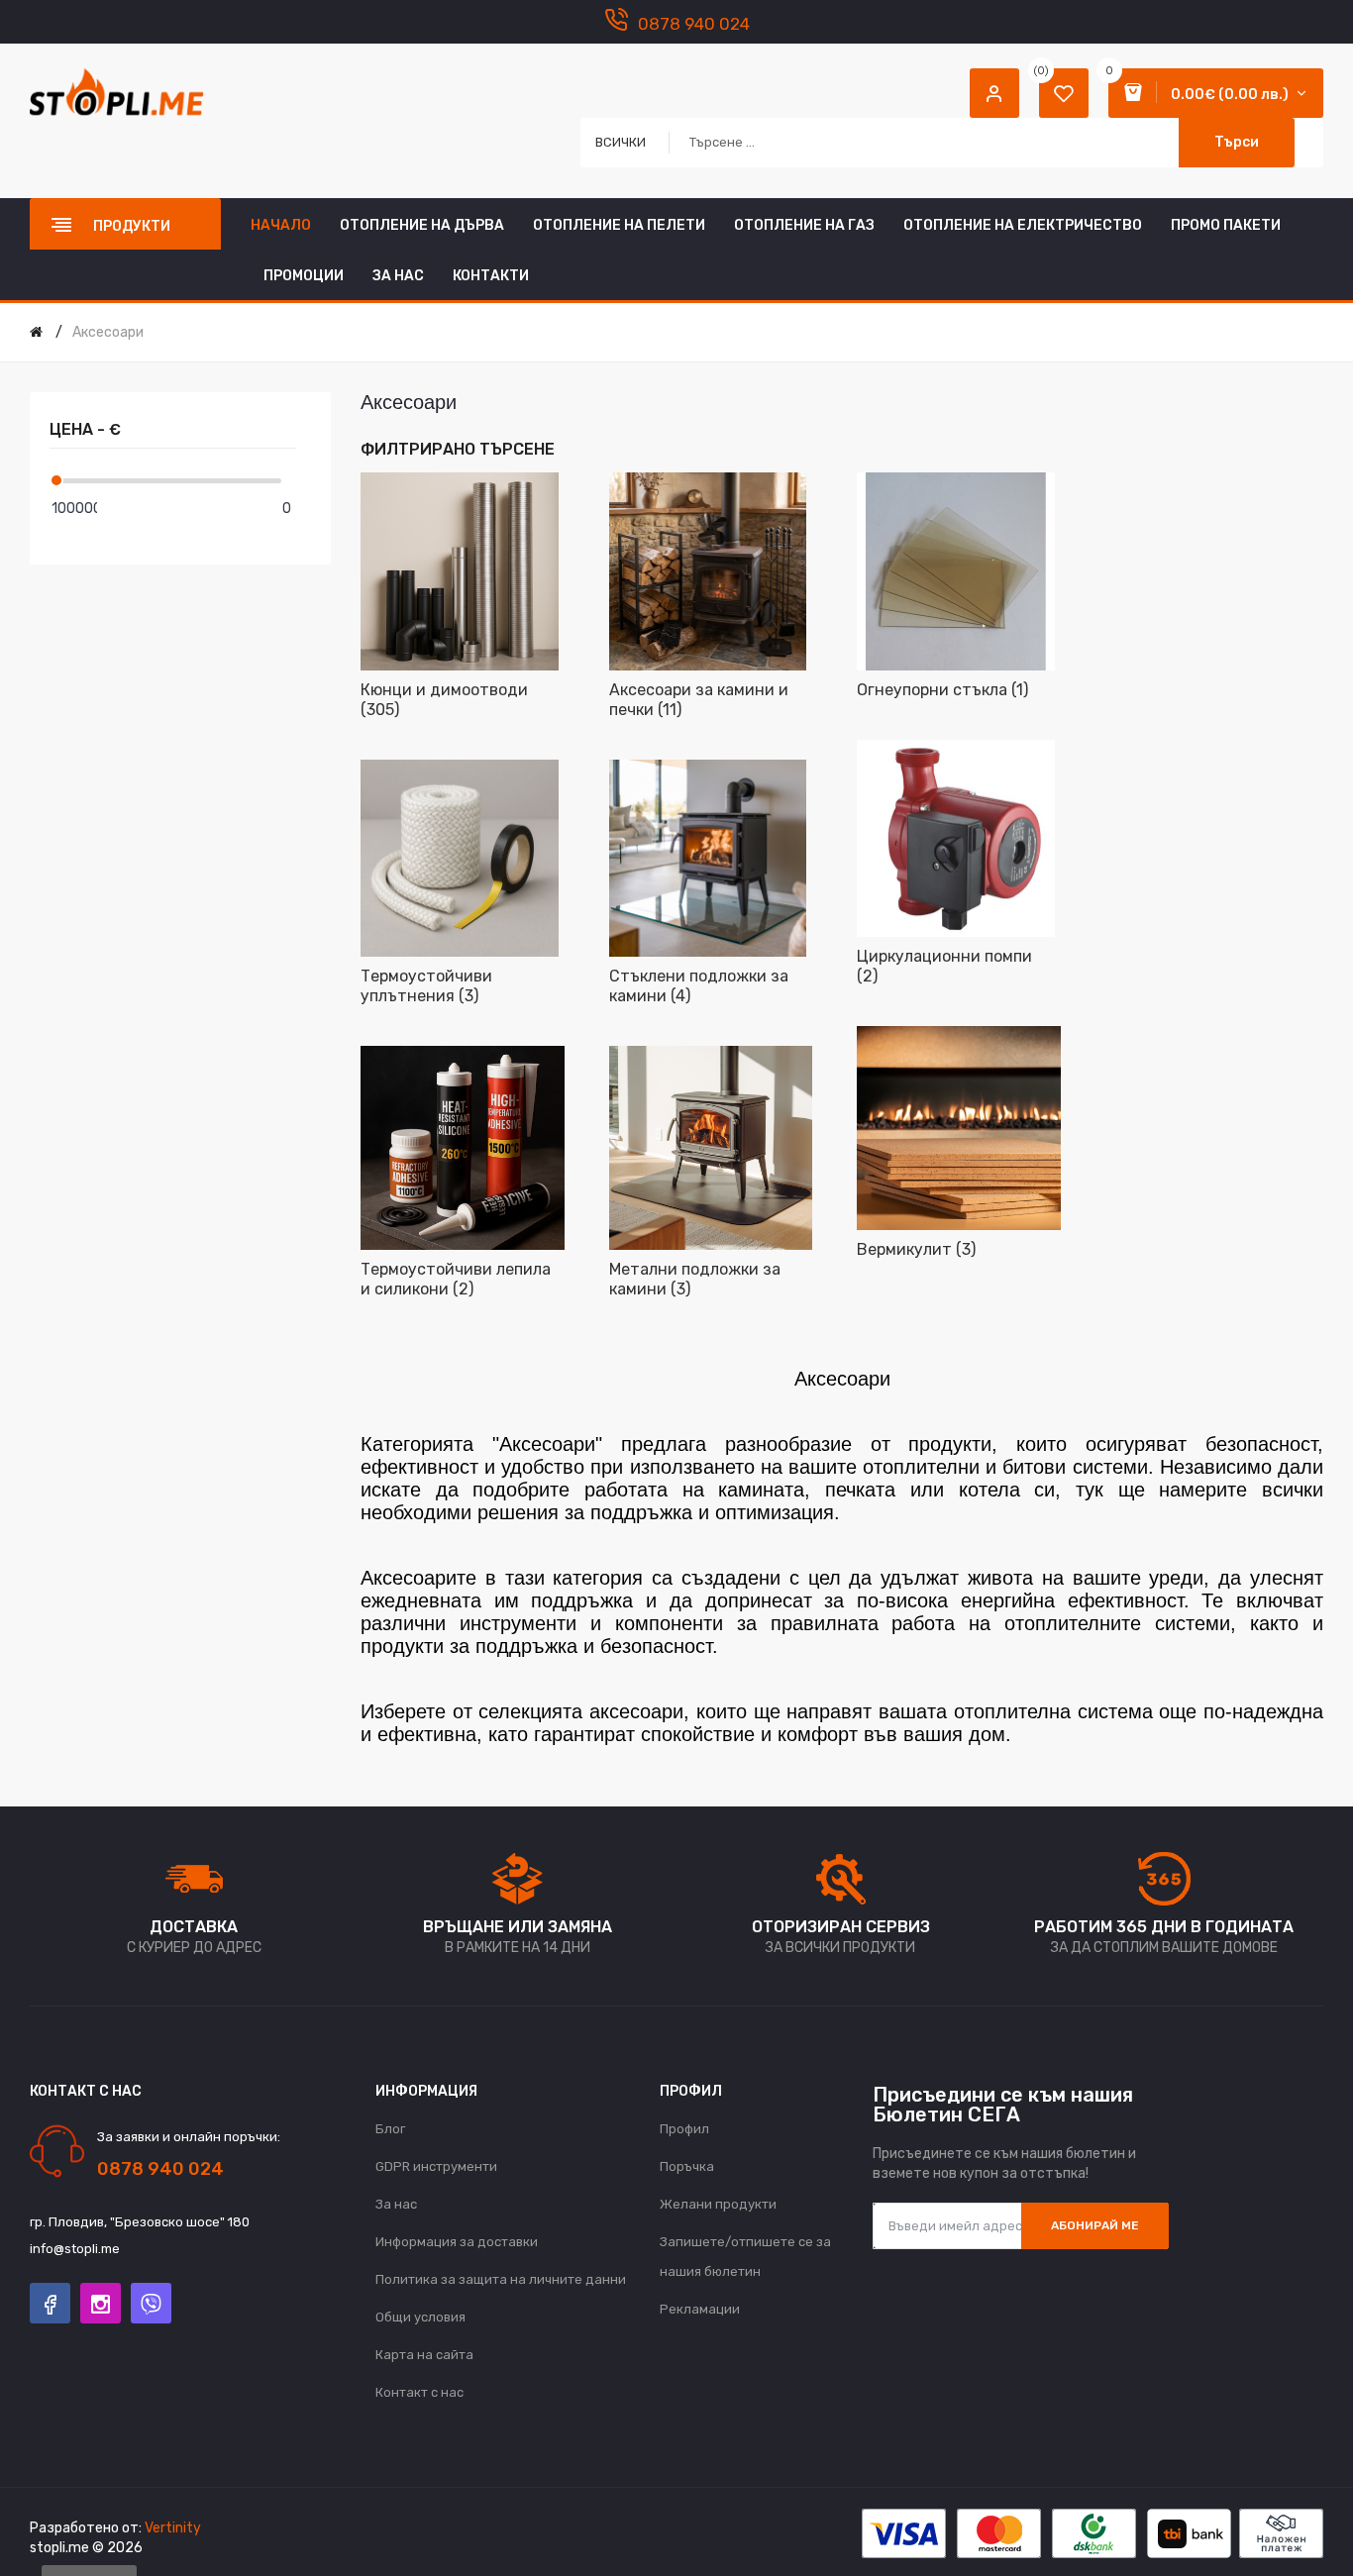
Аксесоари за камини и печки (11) (699, 700)
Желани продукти (718, 2204)
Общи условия (420, 2317)
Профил (684, 2129)
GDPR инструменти (436, 2166)
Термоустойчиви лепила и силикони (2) (456, 1279)
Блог (390, 2129)
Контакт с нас (419, 2392)
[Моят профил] (994, 93)
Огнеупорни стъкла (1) (942, 690)
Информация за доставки (457, 2242)
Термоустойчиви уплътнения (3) (426, 986)
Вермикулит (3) (916, 1249)
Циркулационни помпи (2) (944, 966)
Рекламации (700, 2309)
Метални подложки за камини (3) (695, 1279)
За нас (396, 2204)
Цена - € (85, 429)
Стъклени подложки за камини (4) (699, 986)
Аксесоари (108, 332)
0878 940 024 (694, 24)
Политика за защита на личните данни (501, 2279)
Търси (1237, 142)
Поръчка (687, 2166)
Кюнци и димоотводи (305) (444, 700)
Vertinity (173, 2528)
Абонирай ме (1095, 2225)
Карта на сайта (424, 2355)
